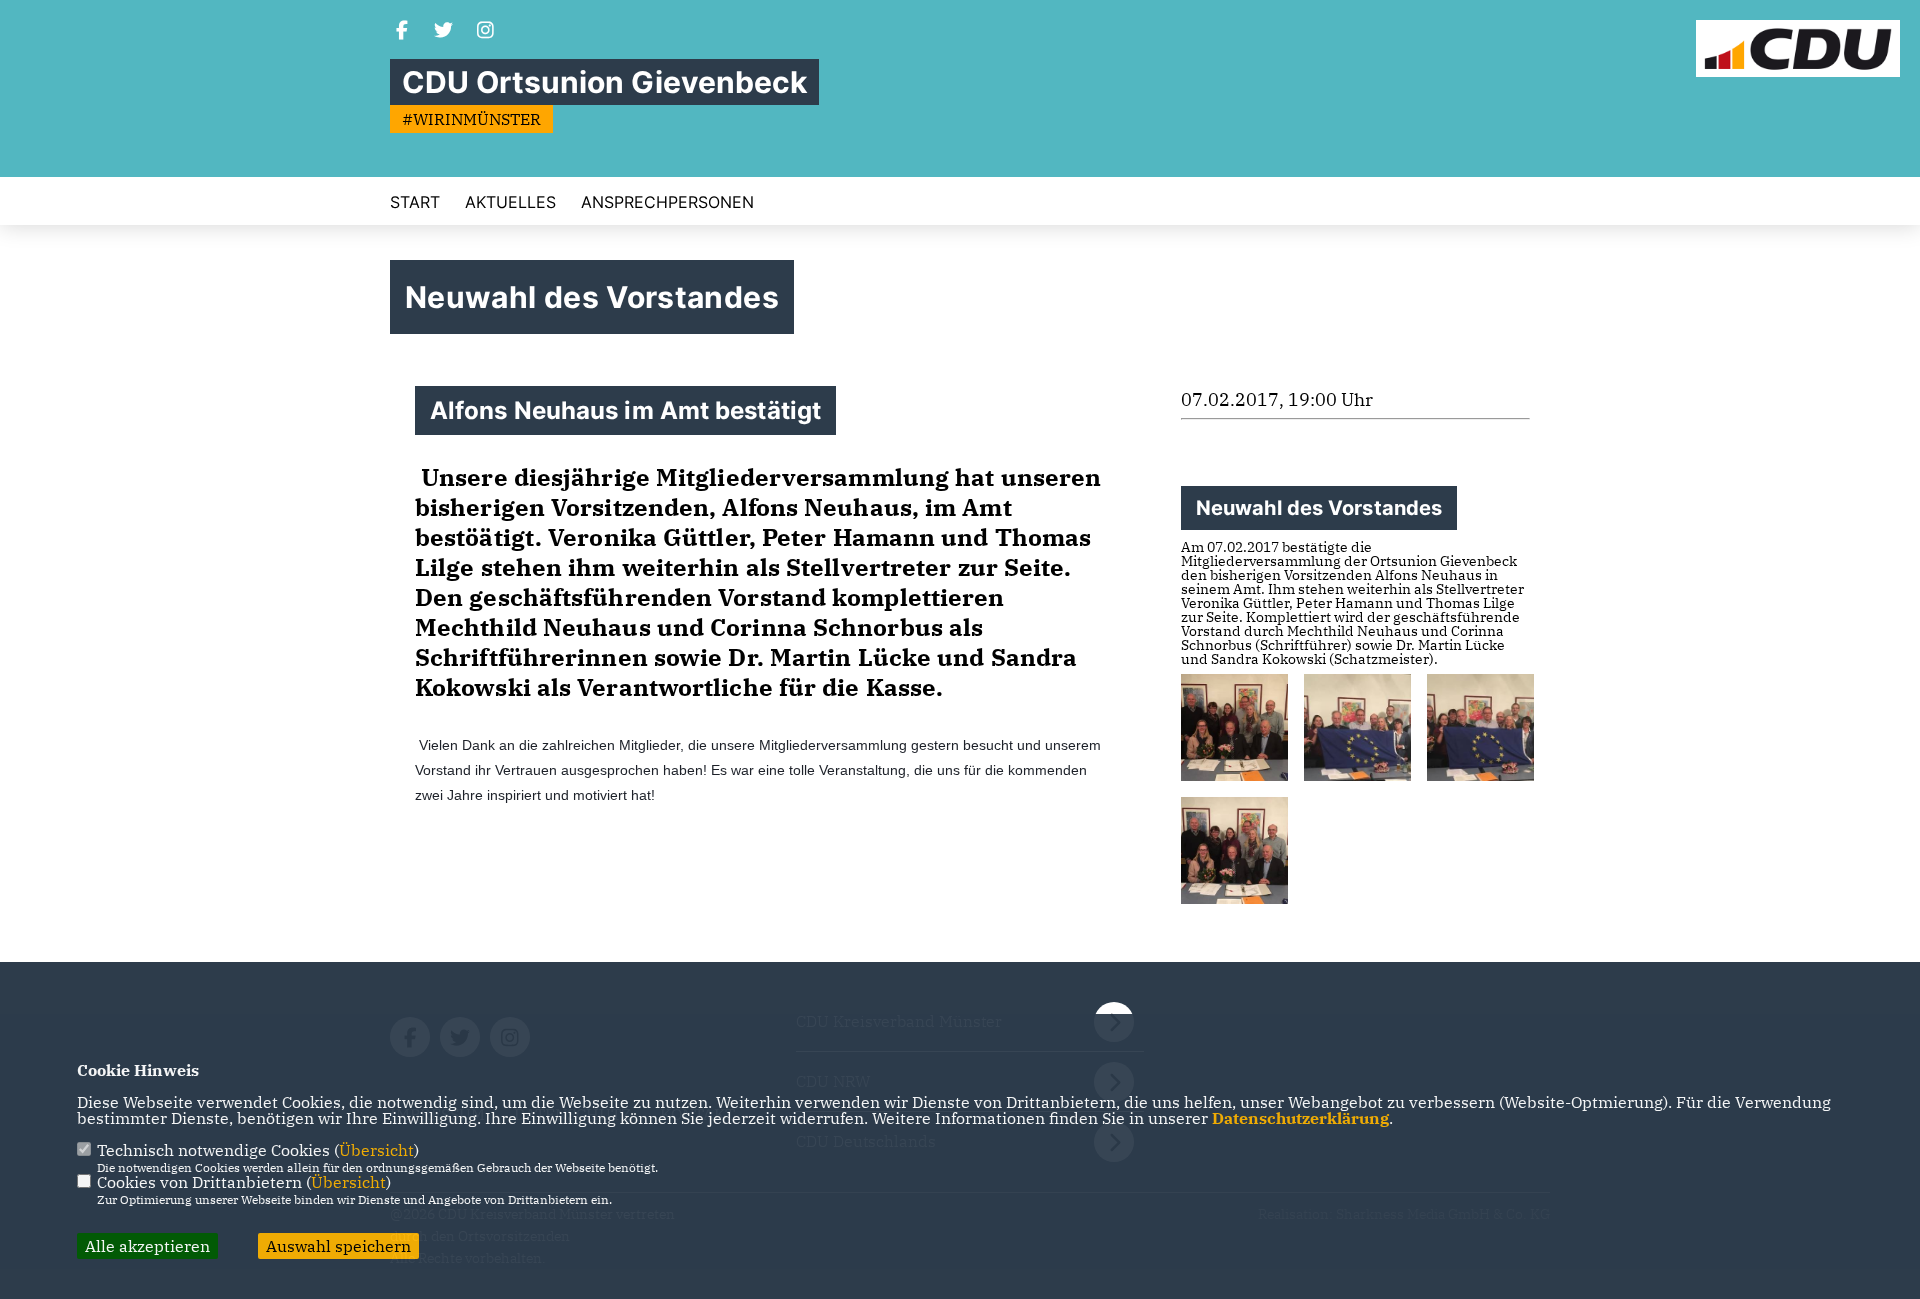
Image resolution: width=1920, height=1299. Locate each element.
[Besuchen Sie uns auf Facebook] (402, 32)
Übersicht (376, 1150)
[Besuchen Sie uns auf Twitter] (444, 32)
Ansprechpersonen (667, 202)
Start (415, 202)
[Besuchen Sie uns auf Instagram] (486, 32)
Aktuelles (510, 202)
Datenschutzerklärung (1300, 1118)
